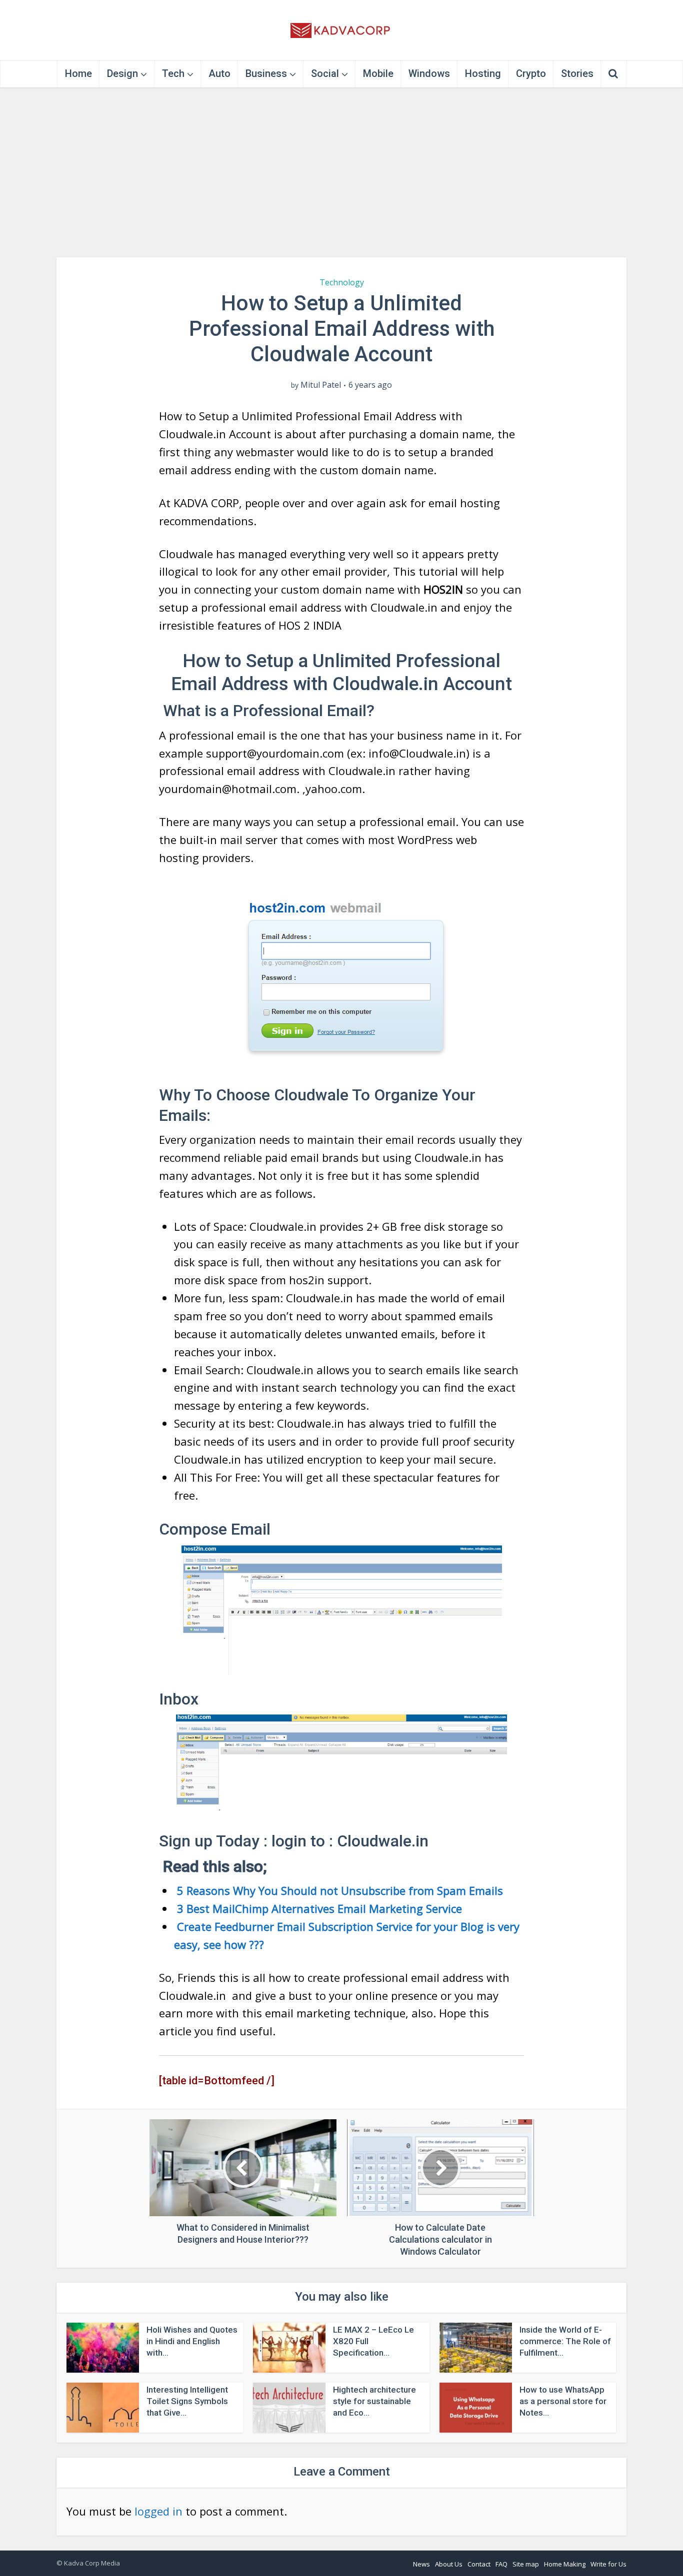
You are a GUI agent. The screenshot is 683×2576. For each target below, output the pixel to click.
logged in (158, 2511)
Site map (526, 2564)
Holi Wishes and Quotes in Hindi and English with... (192, 2341)
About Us (449, 2564)
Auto (219, 73)
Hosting (483, 73)
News (421, 2564)
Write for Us (608, 2564)
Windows (429, 73)
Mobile (378, 73)
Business (266, 73)
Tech (173, 73)
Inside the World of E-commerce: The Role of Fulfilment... (565, 2341)
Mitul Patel (321, 385)
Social (325, 73)
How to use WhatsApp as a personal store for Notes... (563, 2401)
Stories (577, 73)
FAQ (501, 2564)
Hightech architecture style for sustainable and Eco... (374, 2401)
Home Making (565, 2564)
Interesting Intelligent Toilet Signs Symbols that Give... (187, 2401)
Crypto (531, 73)
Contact (479, 2564)
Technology (342, 282)
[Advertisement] (341, 172)
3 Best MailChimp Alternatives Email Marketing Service (318, 1908)
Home (78, 73)
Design (122, 73)
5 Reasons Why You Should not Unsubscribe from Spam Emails (338, 1890)
